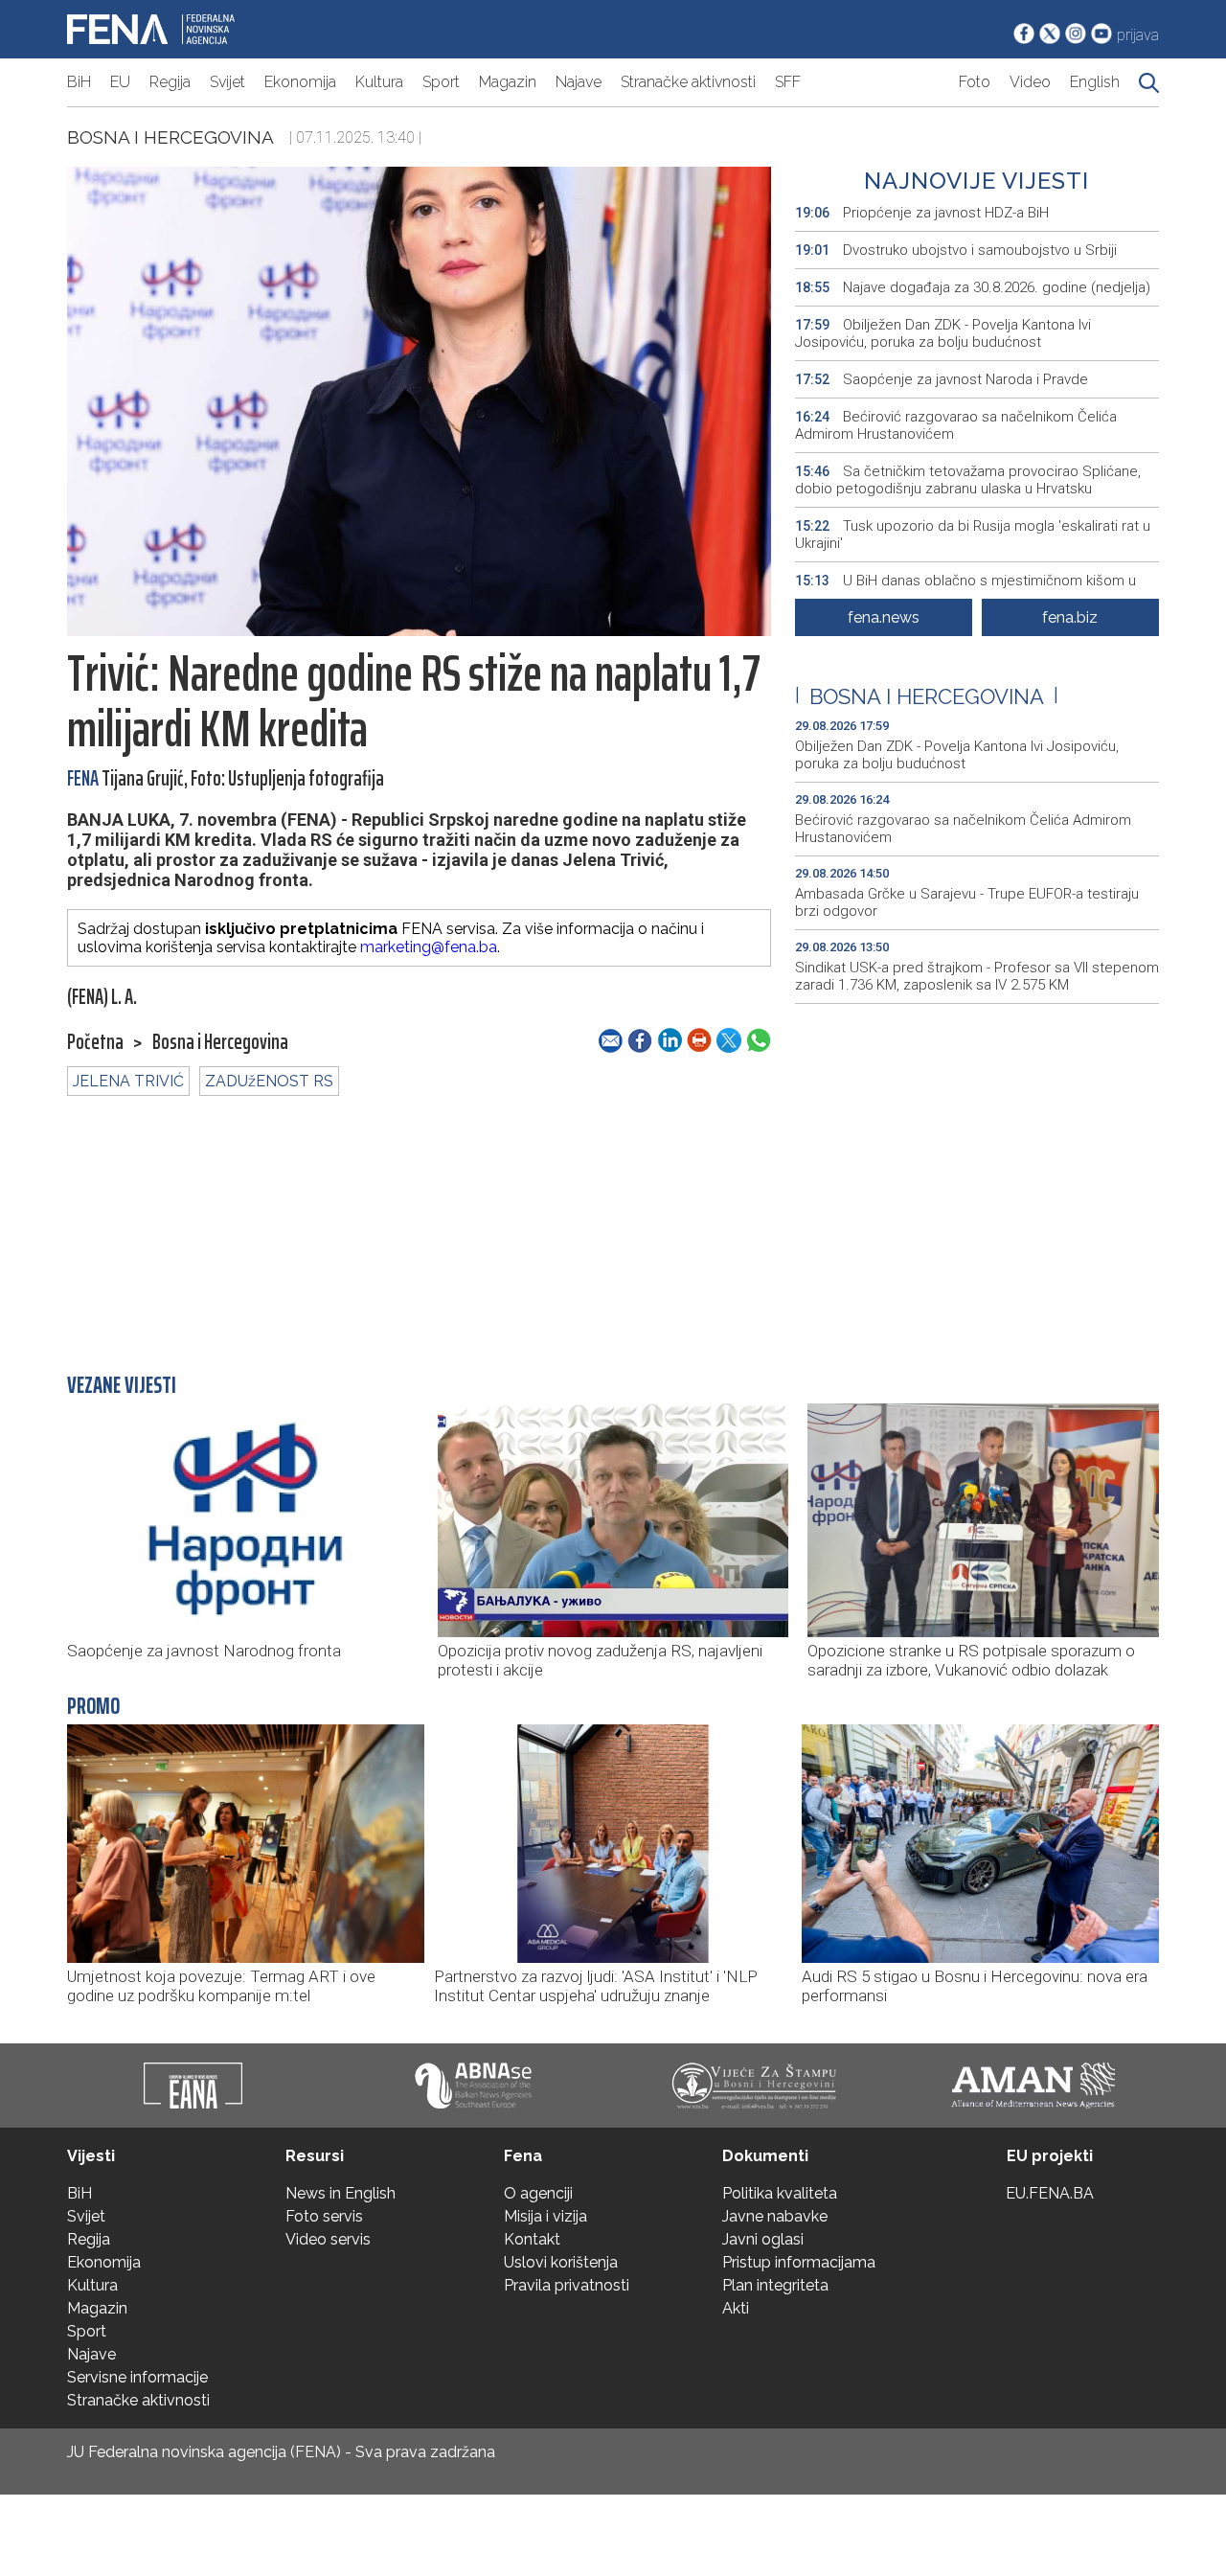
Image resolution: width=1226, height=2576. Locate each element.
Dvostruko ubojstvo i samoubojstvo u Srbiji (956, 250)
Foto (975, 82)
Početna (95, 1042)
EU (120, 82)
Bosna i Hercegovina (170, 137)
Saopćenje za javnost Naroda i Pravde (942, 379)
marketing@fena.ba (429, 947)
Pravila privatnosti (567, 2285)
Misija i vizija (545, 2216)
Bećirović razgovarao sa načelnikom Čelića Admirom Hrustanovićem (956, 425)
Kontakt (532, 2239)
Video (1030, 82)
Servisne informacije (137, 2377)
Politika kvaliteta (780, 2193)
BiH (79, 82)
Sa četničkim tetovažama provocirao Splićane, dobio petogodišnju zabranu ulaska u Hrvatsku (968, 480)
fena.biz (1070, 617)
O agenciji (538, 2193)
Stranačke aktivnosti (688, 82)
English (1095, 82)
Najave (579, 82)
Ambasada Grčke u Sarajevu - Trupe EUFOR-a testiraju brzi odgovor (967, 902)
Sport (441, 82)
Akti (736, 2308)
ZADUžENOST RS (269, 1081)
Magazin (508, 82)
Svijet (227, 82)
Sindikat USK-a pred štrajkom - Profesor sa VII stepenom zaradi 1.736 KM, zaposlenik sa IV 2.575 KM (977, 976)
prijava (1138, 35)
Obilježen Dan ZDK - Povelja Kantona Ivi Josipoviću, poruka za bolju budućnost (943, 333)
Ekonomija (300, 82)
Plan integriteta (775, 2285)
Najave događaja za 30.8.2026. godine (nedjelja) (973, 287)
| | (927, 696)
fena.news (884, 617)
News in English (341, 2193)
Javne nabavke (775, 2216)
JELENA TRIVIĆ (128, 1081)
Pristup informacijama (799, 2262)
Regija (170, 82)
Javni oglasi (763, 2239)
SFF (788, 82)
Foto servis (324, 2216)
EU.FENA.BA (1050, 2193)
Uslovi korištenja (561, 2262)
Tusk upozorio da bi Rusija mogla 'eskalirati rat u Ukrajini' (973, 535)
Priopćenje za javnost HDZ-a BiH (922, 213)
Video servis (328, 2239)
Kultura (379, 82)
